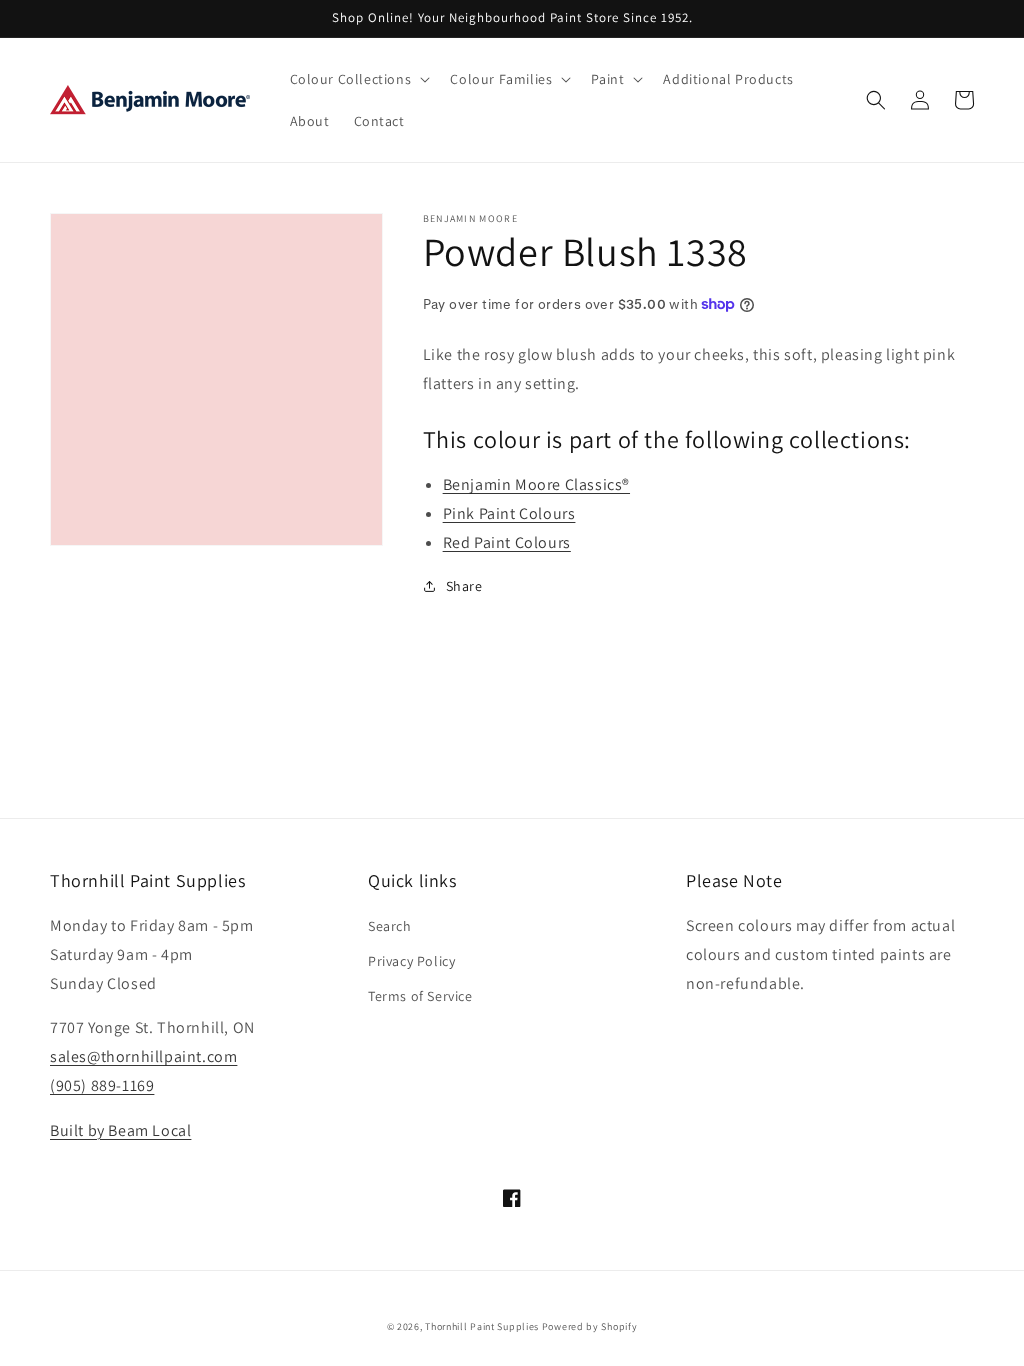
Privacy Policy (411, 961)
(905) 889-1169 (102, 1085)
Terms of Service (420, 996)
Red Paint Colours (507, 542)
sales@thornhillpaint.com (143, 1056)
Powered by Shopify (590, 1326)
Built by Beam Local (120, 1130)
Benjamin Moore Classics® (536, 484)
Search (390, 926)
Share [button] (464, 586)
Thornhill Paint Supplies (482, 1326)
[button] (358, 79)
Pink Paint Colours (509, 513)
